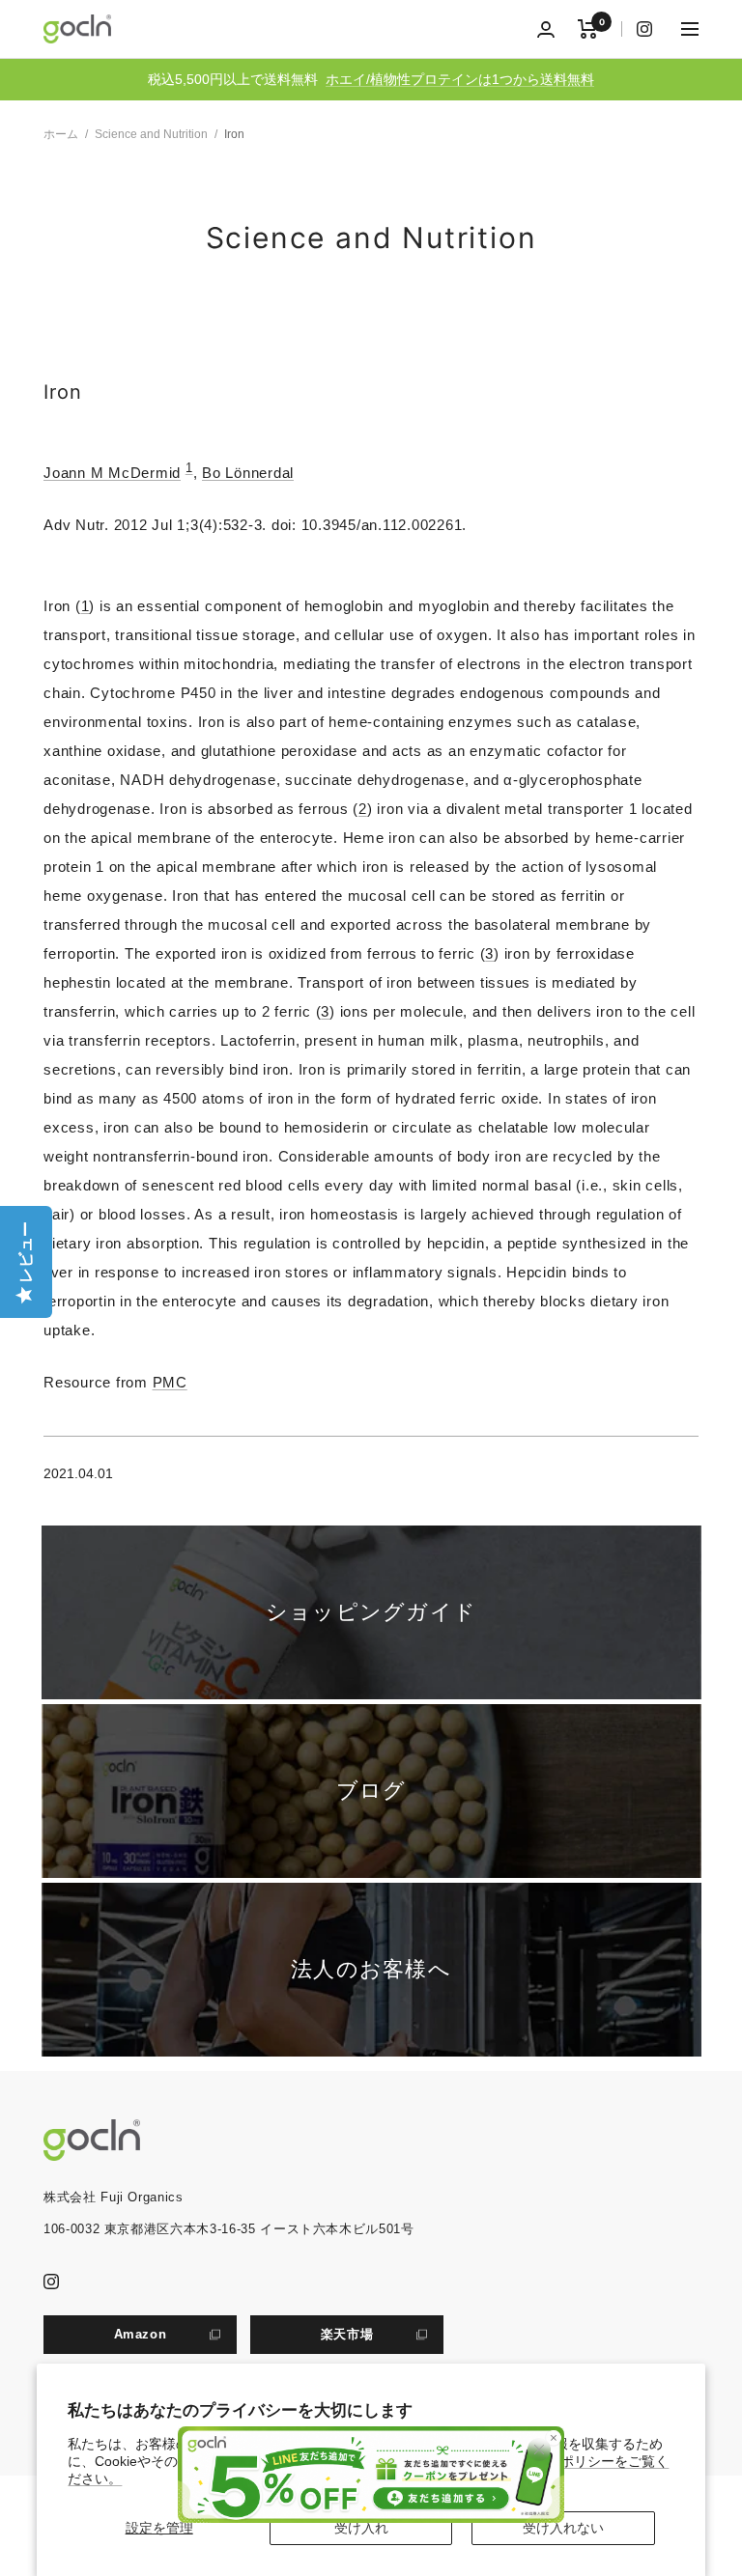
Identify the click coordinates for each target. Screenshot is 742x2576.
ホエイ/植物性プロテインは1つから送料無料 (460, 79)
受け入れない (563, 2528)
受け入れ (361, 2528)
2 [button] (363, 809)
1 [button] (86, 606)
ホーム (61, 134)
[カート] (588, 29)
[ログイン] (546, 29)
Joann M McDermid (112, 473)
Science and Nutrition (151, 134)
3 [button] (489, 953)
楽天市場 (347, 2334)
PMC (170, 1382)
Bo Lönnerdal (248, 473)
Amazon (141, 2334)
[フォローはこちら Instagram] (637, 29)
